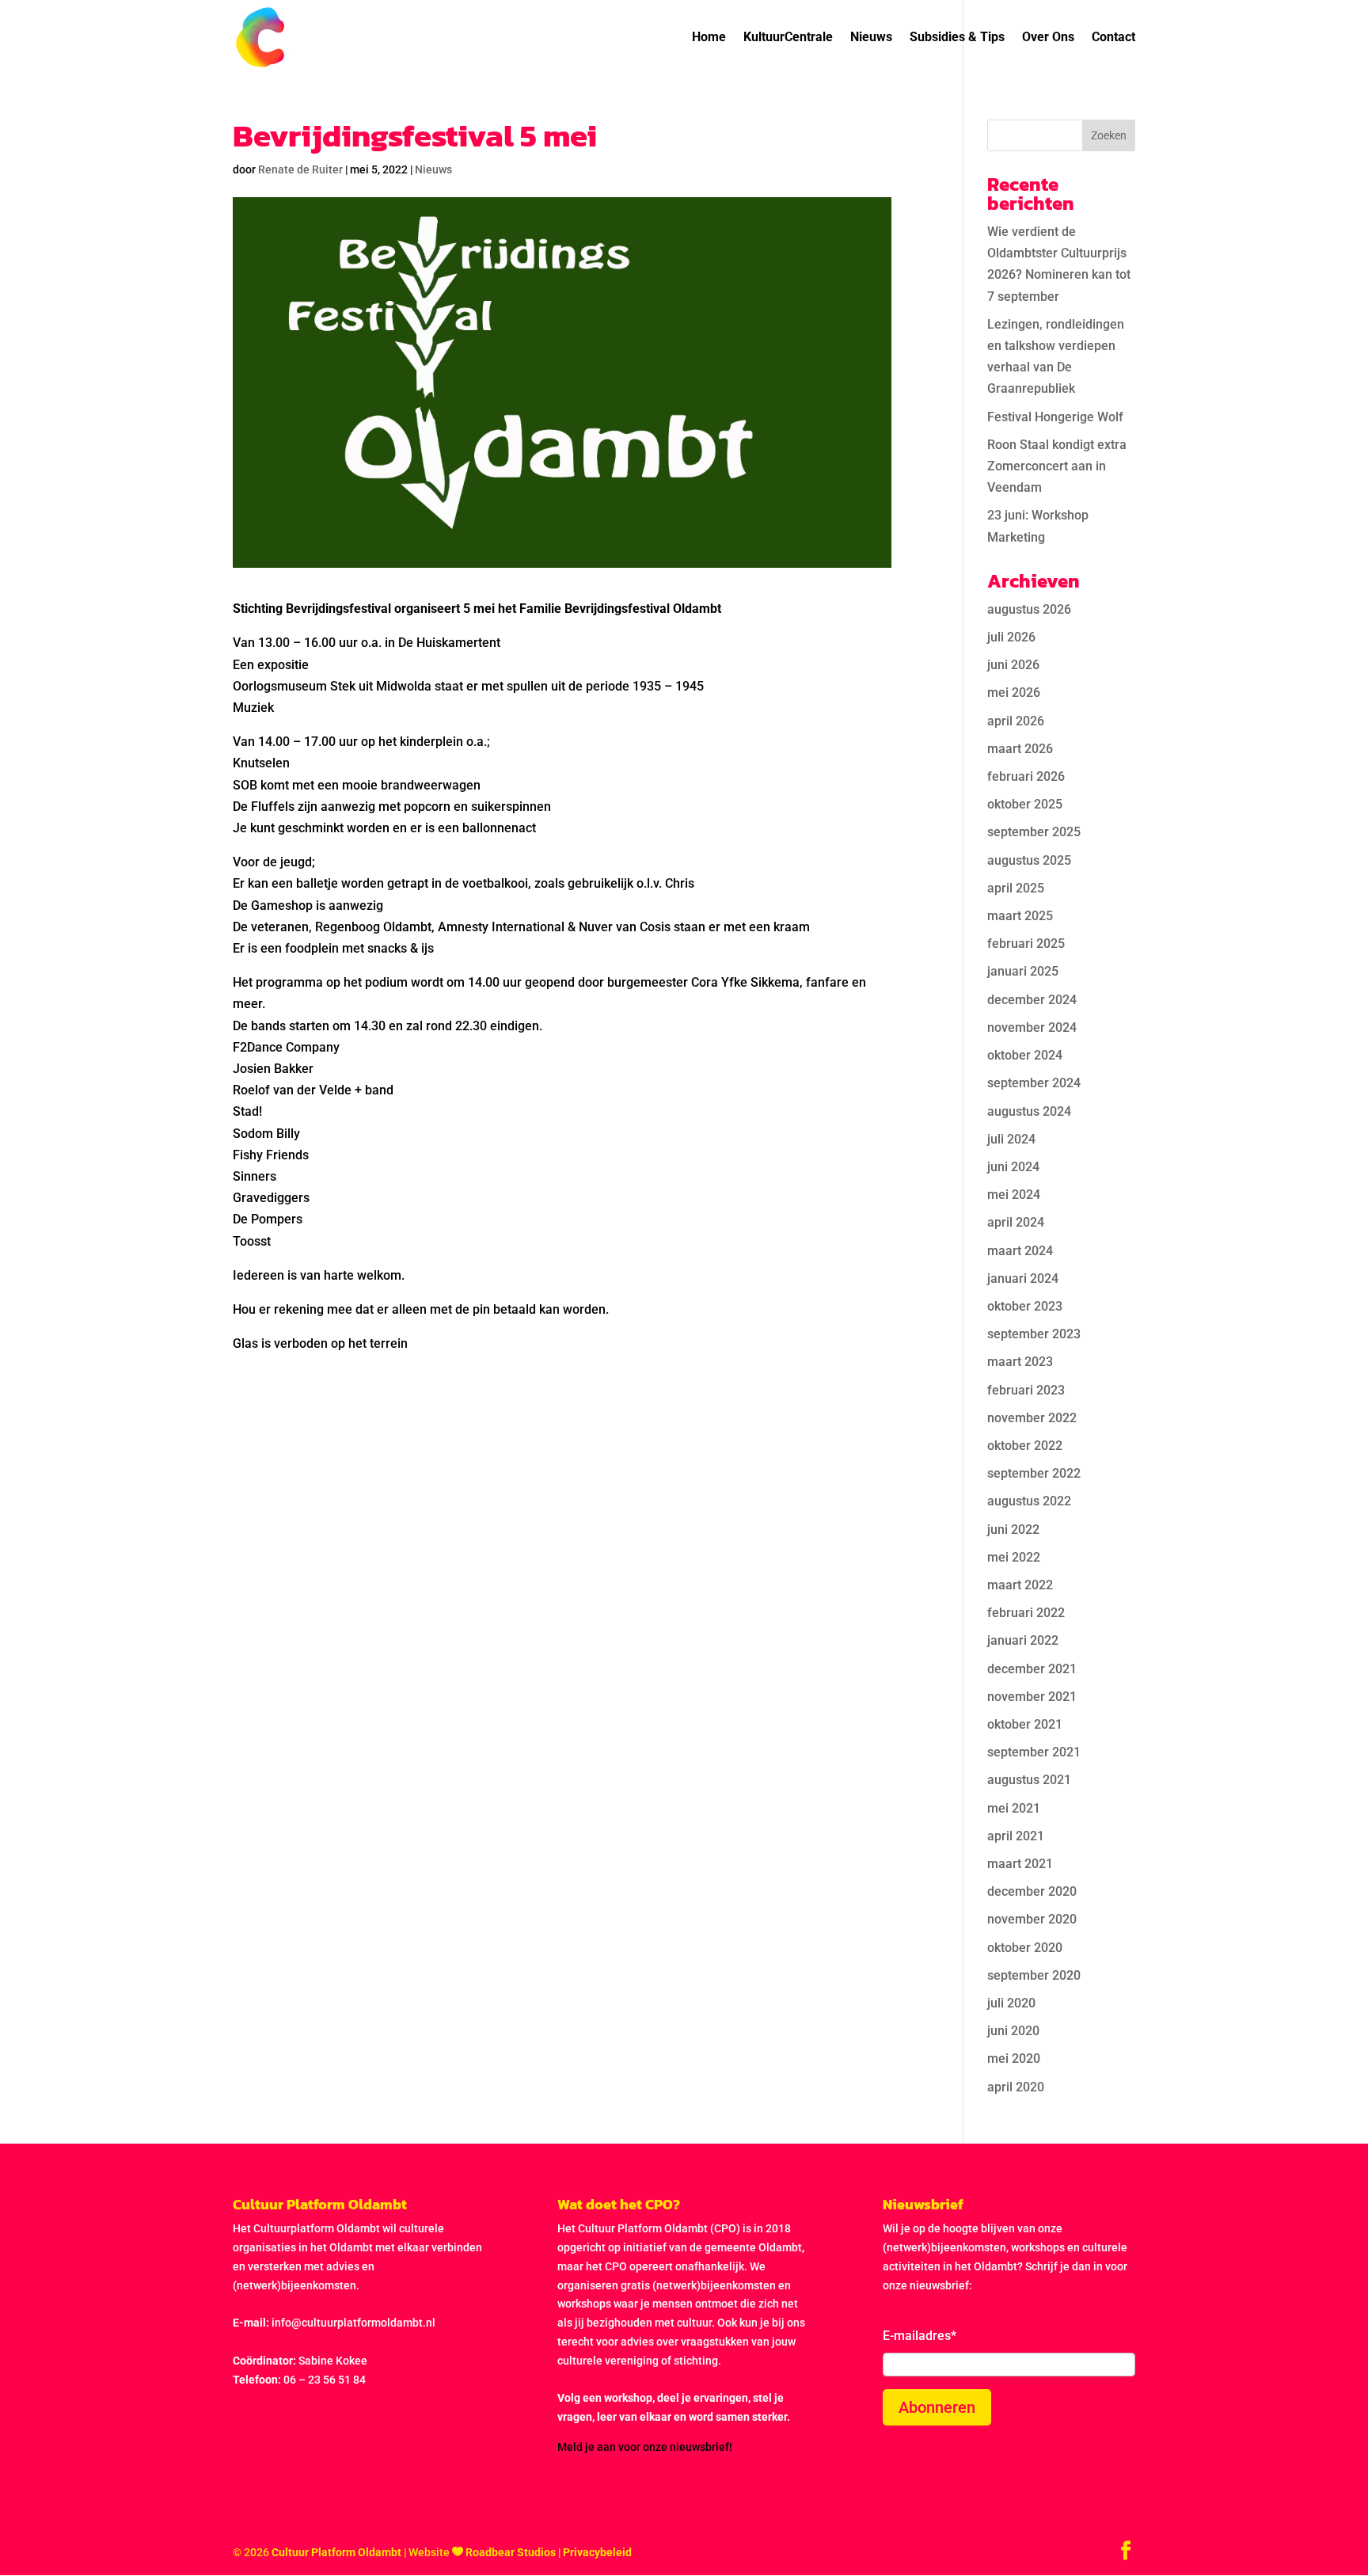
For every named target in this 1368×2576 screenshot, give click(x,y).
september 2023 (1034, 1334)
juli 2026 (1011, 637)
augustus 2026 (1029, 609)
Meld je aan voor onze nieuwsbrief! (645, 2447)
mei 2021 (1014, 1808)
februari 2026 (1026, 776)
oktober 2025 (1025, 804)
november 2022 (1032, 1418)
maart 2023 (1020, 1362)
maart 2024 (1020, 1251)
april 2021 (1016, 1836)
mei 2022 (1014, 1557)
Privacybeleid (597, 2552)
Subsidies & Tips (957, 38)
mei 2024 (1014, 1195)
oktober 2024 (1025, 1055)
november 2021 (1032, 1697)
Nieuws (871, 38)
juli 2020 (1011, 2003)
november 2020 (1032, 1919)
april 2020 (1016, 2087)
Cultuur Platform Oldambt (336, 2552)
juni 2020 (1013, 2031)
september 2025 (1034, 832)
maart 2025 (1020, 916)
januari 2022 (1023, 1640)
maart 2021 (1020, 1864)
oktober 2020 (1025, 1948)
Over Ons (1048, 38)
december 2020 (1032, 1891)
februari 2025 (1026, 944)
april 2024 (1016, 1222)
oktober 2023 (1025, 1306)
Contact (1113, 38)
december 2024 (1032, 1000)
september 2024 (1034, 1083)
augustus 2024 (1029, 1111)
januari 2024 (1023, 1278)
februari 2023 (1026, 1390)
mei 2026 (1014, 693)
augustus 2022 (1029, 1501)
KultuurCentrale (788, 38)
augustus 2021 (1029, 1780)
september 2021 (1034, 1752)
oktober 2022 (1025, 1446)
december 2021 (1032, 1669)
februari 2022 (1026, 1613)
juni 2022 (1013, 1530)
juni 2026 (1013, 665)
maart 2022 (1020, 1585)
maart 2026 (1020, 749)
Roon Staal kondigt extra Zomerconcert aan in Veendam (1057, 466)
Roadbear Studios (511, 2552)
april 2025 (1016, 888)
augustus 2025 (1029, 860)
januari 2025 (1023, 971)
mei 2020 (1014, 2059)
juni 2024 (1013, 1167)
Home (709, 38)
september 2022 (1034, 1473)
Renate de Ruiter (300, 169)
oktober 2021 (1025, 1724)
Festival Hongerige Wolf (1055, 417)
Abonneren (937, 2407)
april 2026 (1016, 721)
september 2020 (1034, 1975)
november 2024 (1032, 1027)
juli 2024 (1011, 1139)
